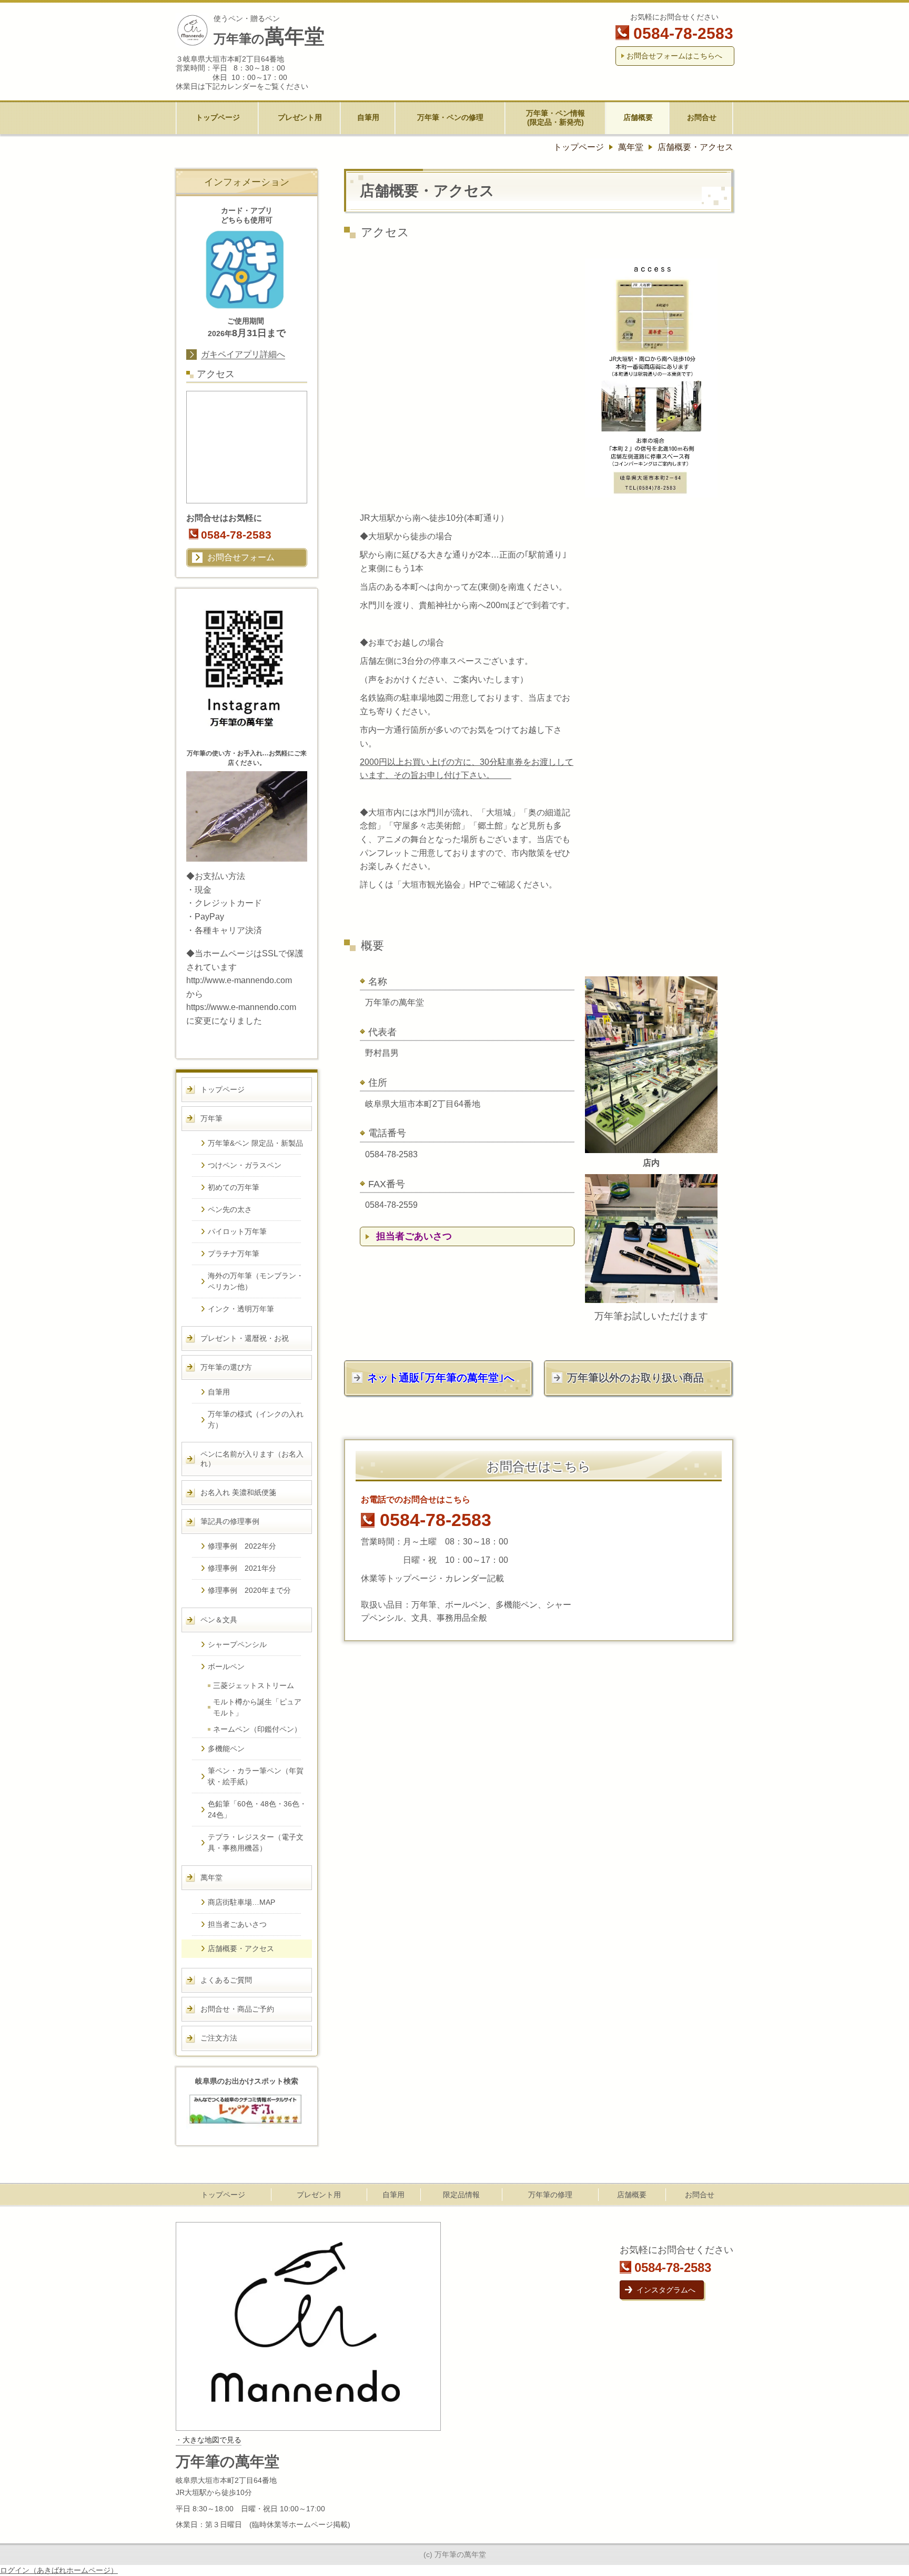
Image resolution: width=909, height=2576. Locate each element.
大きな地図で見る (212, 2440)
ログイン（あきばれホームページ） (59, 2570)
